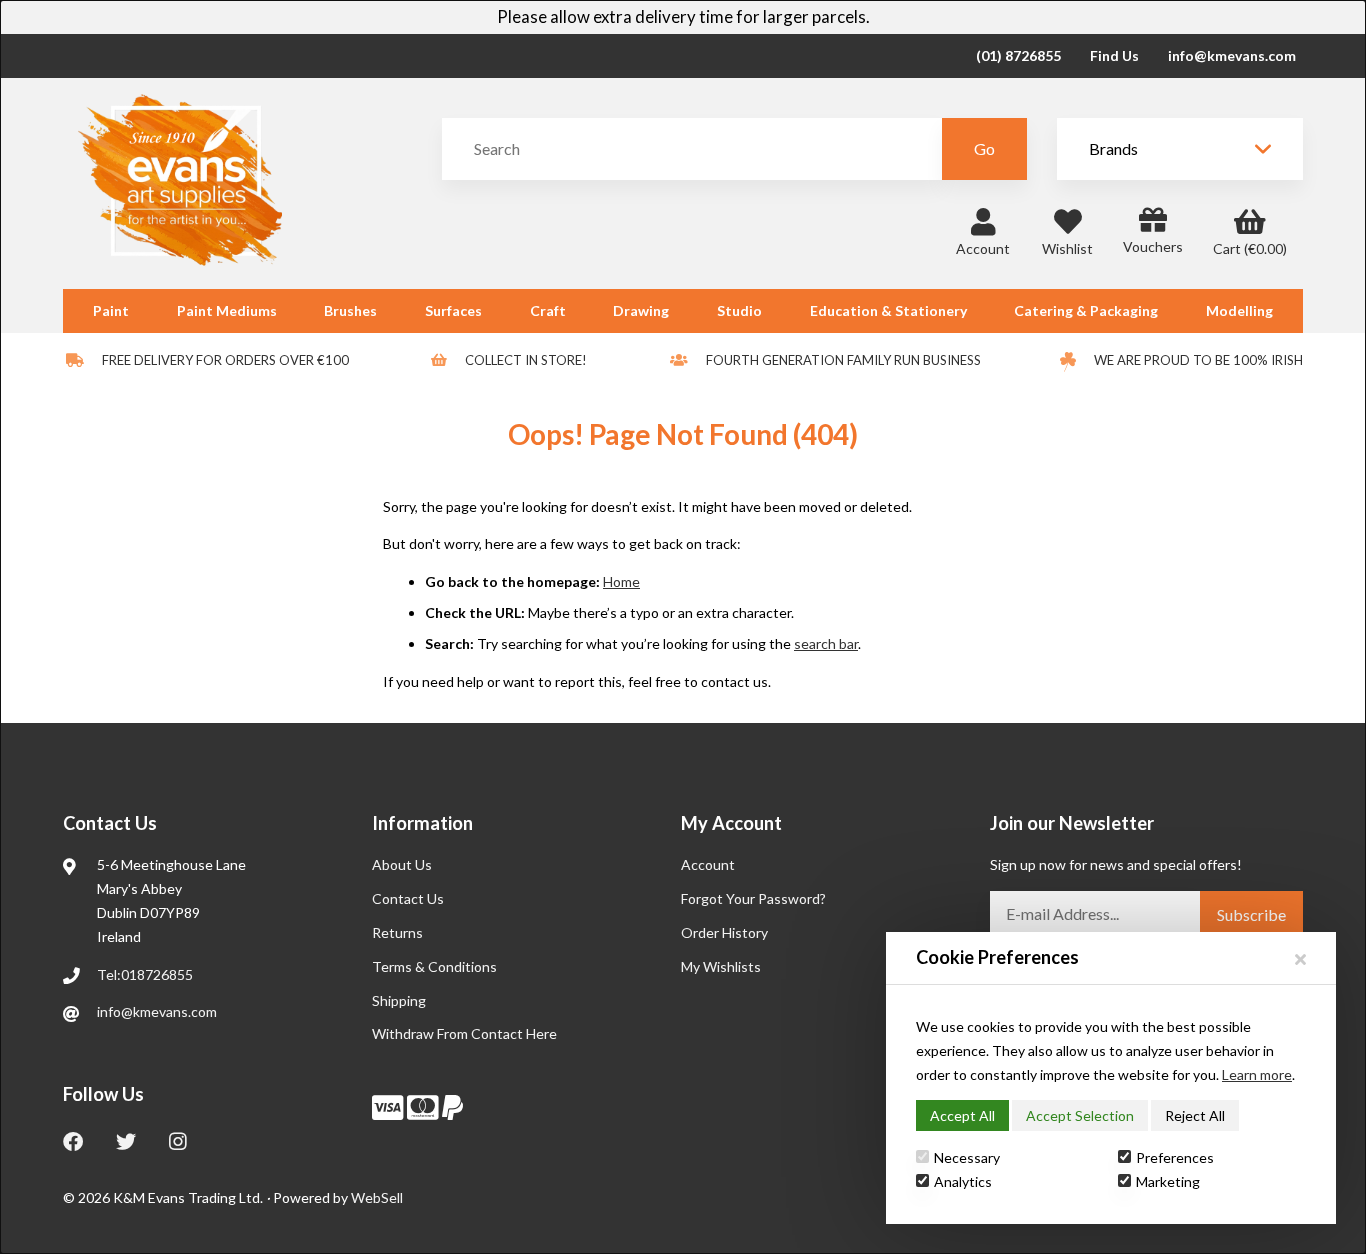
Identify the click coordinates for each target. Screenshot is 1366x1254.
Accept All (962, 1115)
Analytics (963, 1181)
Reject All (1195, 1115)
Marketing (1168, 1181)
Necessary (967, 1157)
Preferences (1175, 1157)
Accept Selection (1080, 1115)
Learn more (1257, 1074)
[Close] (1300, 958)
